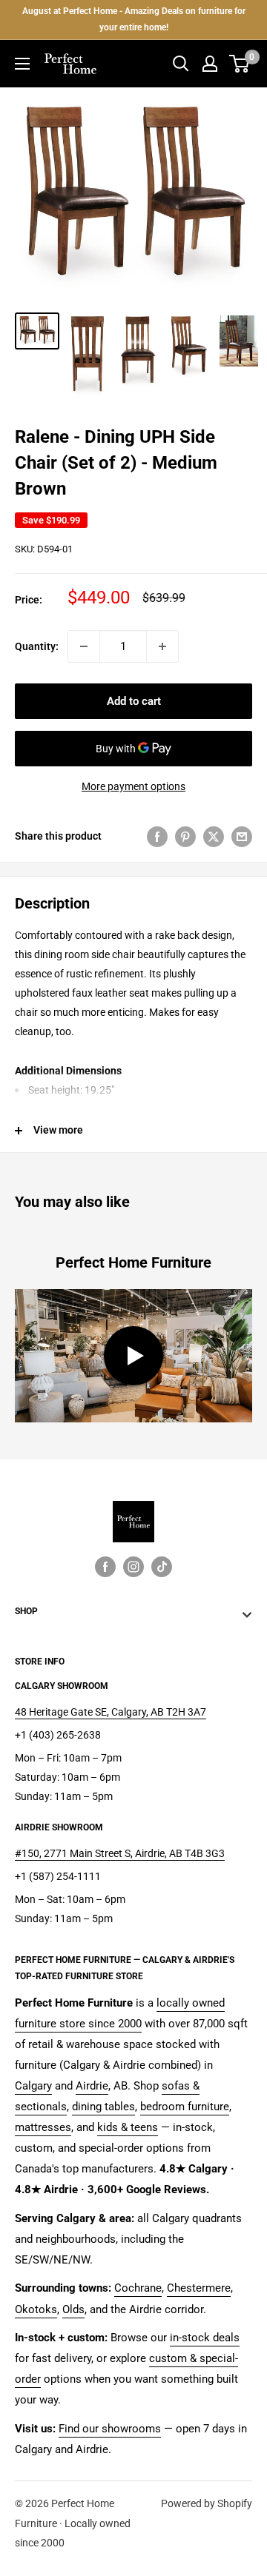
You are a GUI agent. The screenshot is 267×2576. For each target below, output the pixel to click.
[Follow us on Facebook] (105, 1566)
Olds (73, 2309)
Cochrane (138, 2288)
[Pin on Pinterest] (185, 836)
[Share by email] (242, 836)
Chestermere (199, 2288)
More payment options (133, 786)
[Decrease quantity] (84, 646)
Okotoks (36, 2309)
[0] (240, 64)
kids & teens (128, 2127)
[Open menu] (22, 64)
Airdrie (92, 2086)
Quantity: (37, 646)
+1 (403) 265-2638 (58, 1735)
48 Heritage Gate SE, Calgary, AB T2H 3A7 (111, 1712)
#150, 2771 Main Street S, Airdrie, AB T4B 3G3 (120, 1853)
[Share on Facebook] (157, 836)
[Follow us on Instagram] (133, 1566)
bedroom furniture (185, 2107)
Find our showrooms (110, 2429)
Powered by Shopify (207, 2503)
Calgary (33, 2086)
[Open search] (181, 64)
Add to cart (134, 701)
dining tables (103, 2107)
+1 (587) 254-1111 (58, 1876)
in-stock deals (205, 2338)
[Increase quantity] (162, 646)
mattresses (43, 2127)
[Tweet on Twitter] (214, 836)
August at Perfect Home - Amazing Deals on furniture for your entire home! (134, 19)
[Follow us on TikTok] (162, 1566)
